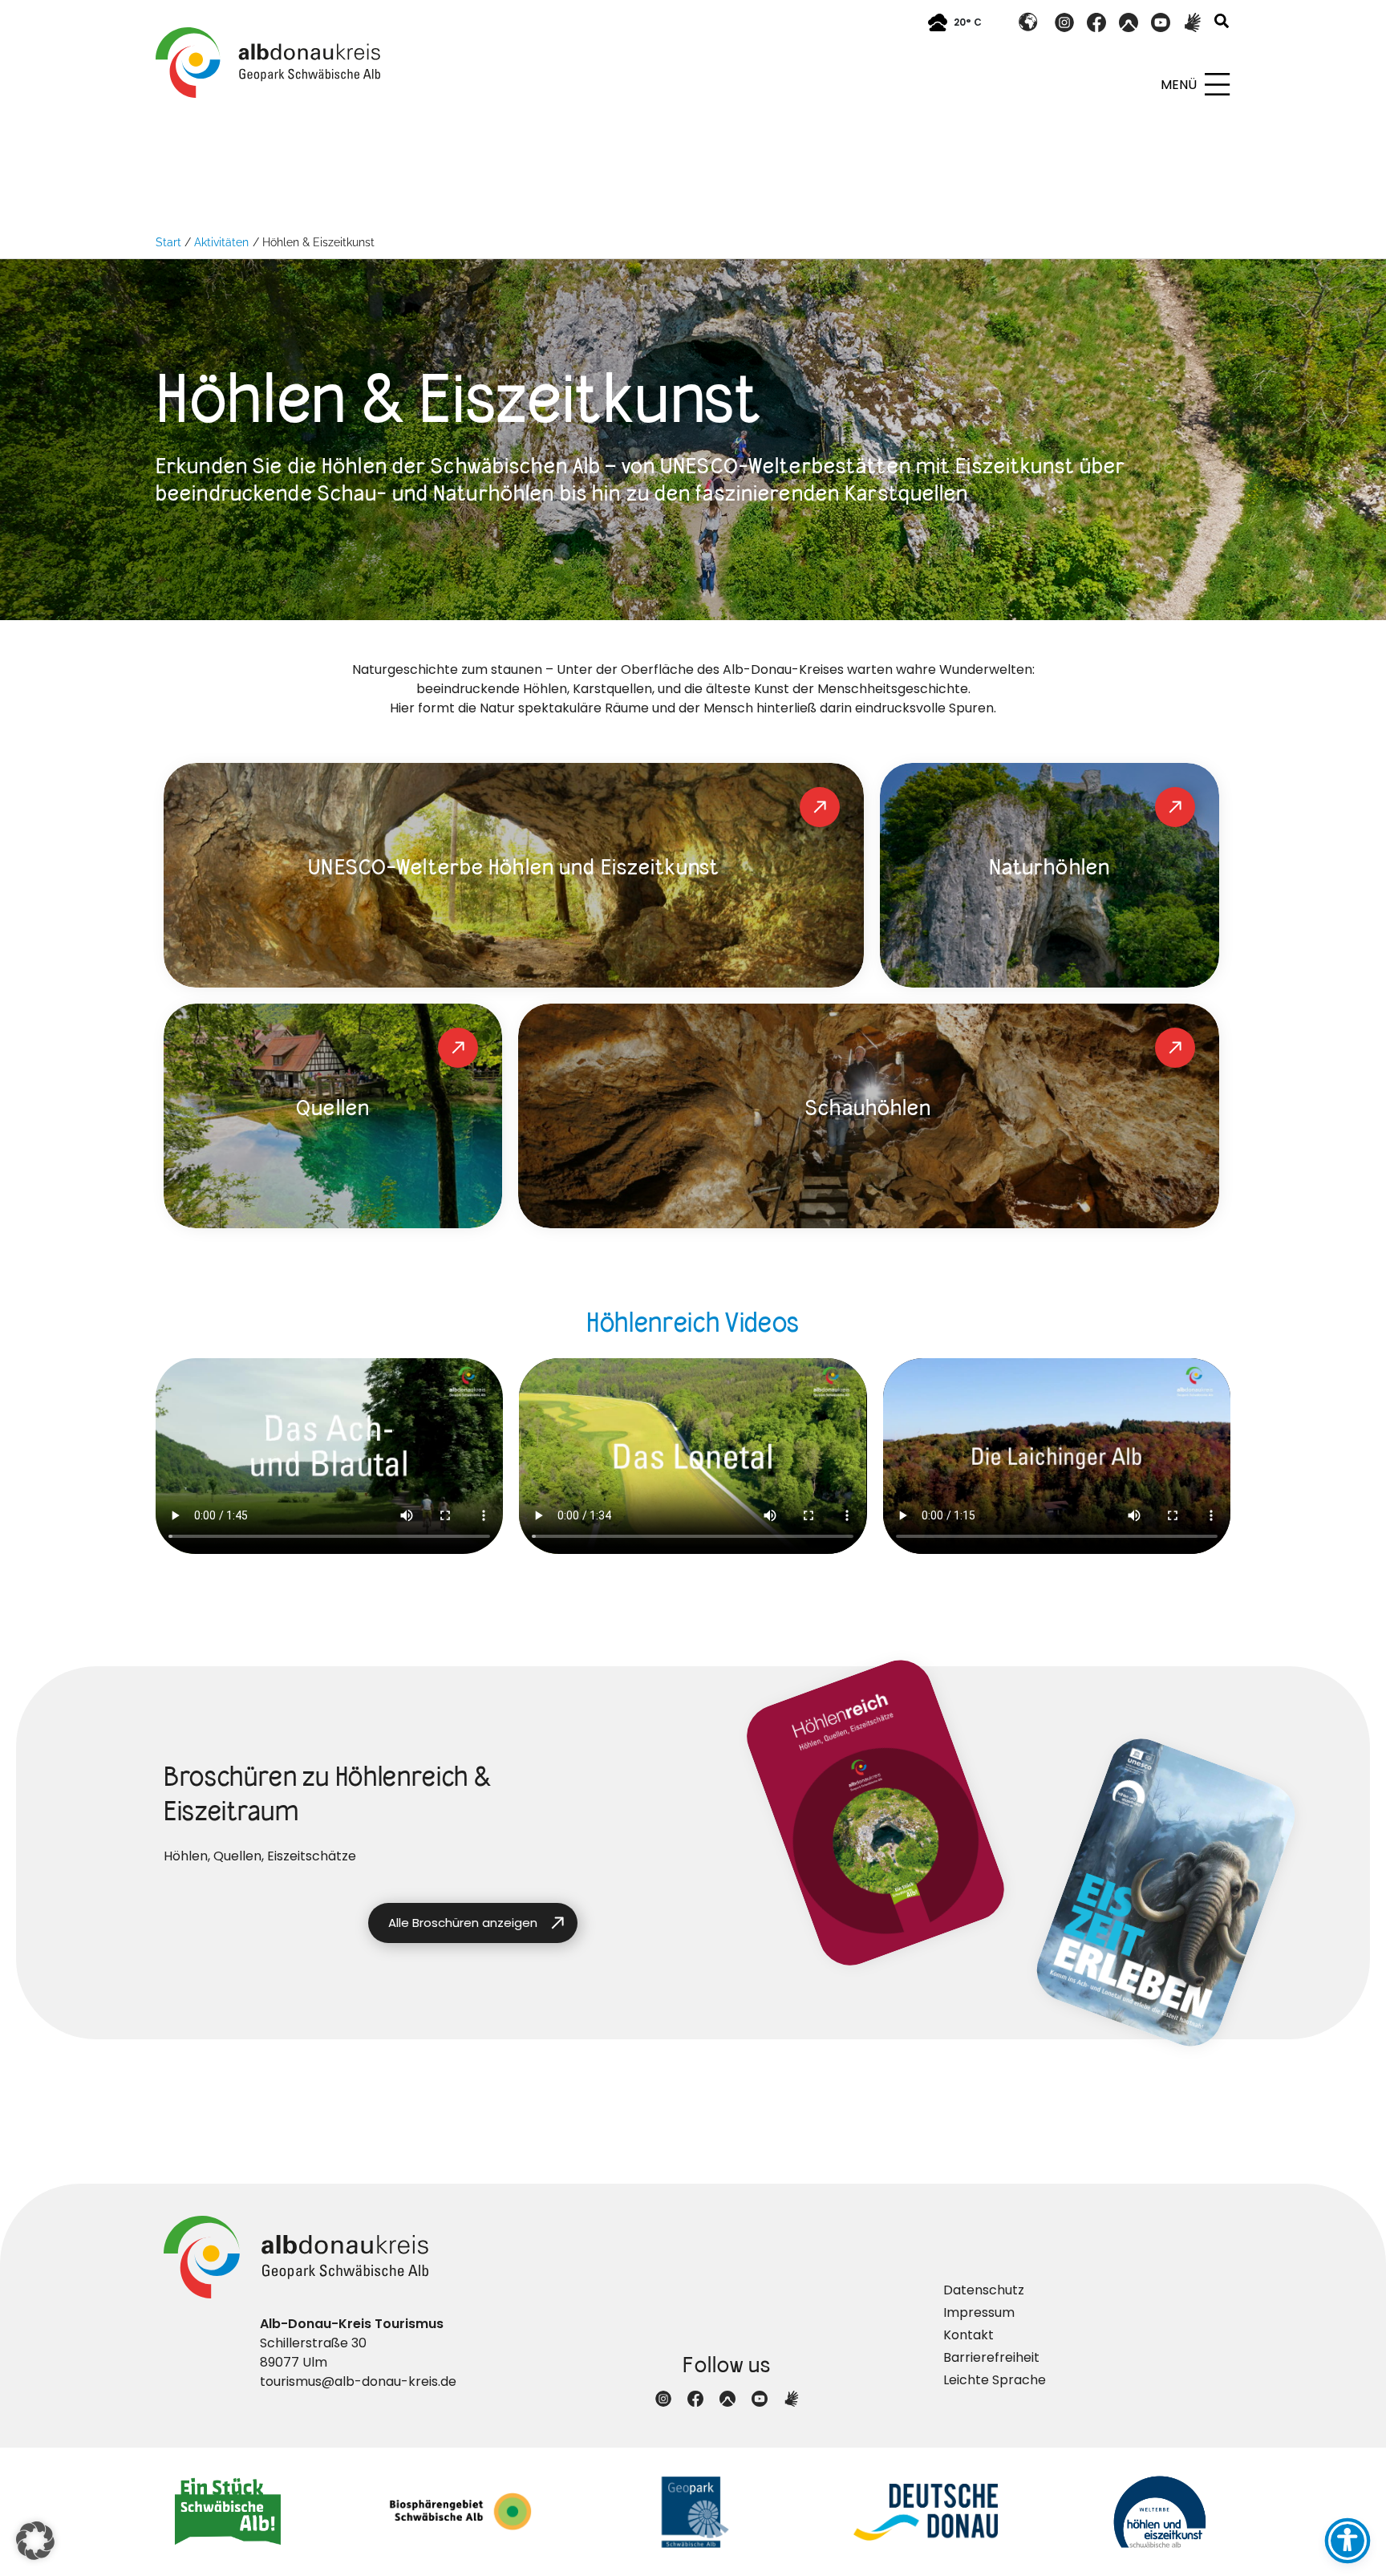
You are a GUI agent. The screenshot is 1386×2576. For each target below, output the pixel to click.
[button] (1222, 23)
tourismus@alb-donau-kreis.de (358, 2381)
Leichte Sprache (995, 2380)
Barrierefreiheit (991, 2357)
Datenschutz (984, 2290)
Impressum (979, 2312)
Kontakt (969, 2335)
